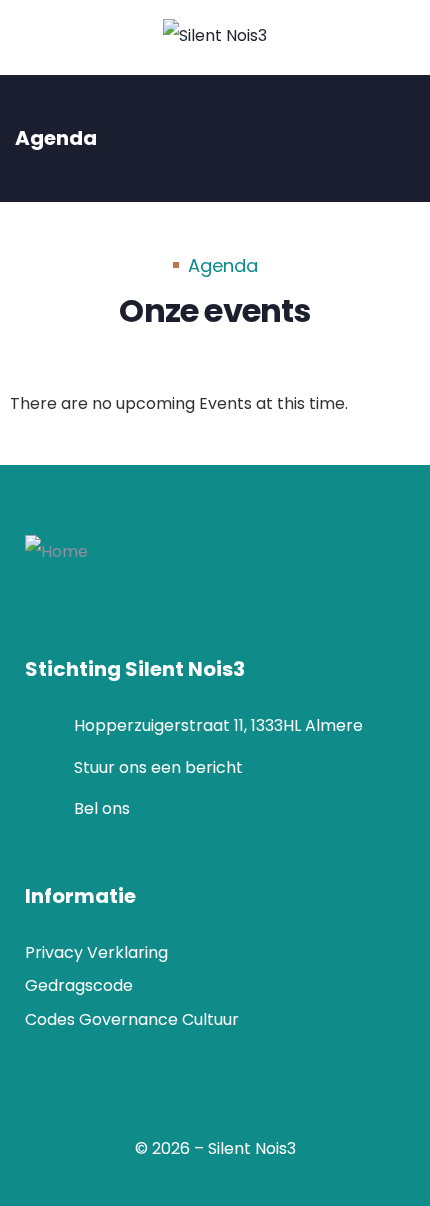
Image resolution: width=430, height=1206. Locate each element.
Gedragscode (79, 985)
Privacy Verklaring (96, 952)
